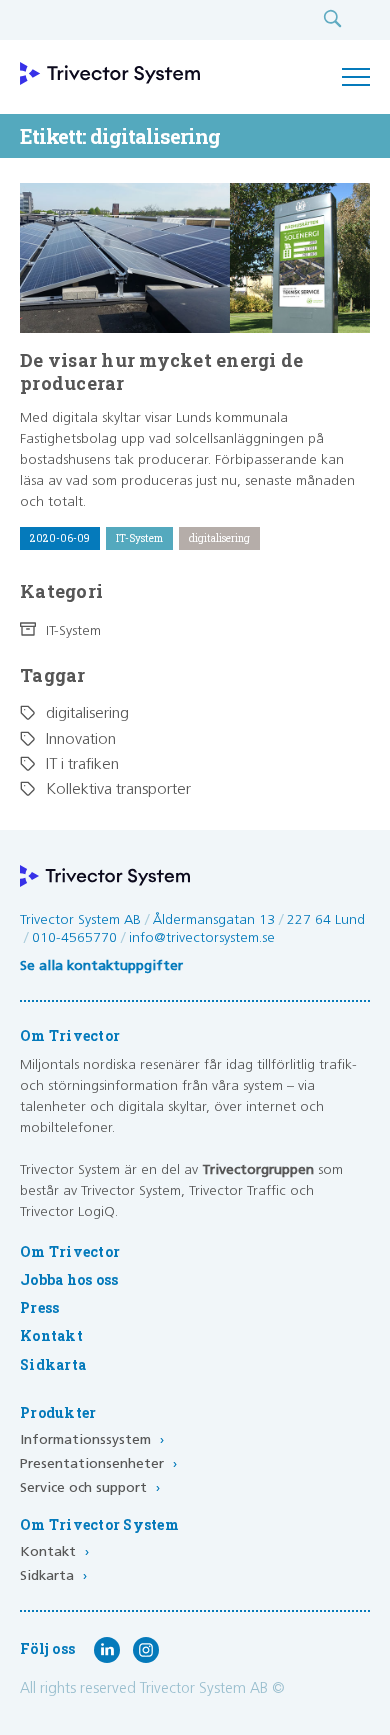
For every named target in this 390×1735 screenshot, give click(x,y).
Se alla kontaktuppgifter (101, 966)
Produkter (58, 1413)
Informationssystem (92, 1440)
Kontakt (51, 1336)
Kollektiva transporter (118, 789)
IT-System (73, 631)
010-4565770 (74, 938)
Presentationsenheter (98, 1464)
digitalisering (87, 713)
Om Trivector (70, 1252)
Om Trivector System (99, 1525)
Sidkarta (53, 1365)
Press (39, 1308)
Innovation (81, 739)
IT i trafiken (82, 764)
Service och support (90, 1488)
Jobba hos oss (69, 1280)
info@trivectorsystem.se (202, 938)
